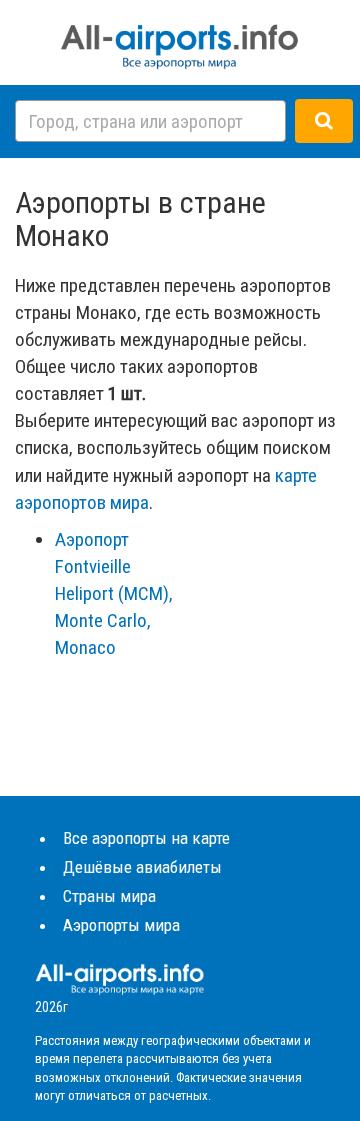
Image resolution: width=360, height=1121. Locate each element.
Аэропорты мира (121, 925)
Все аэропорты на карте (146, 838)
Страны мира (109, 896)
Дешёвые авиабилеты (142, 867)
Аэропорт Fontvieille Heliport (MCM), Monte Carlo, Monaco (114, 594)
